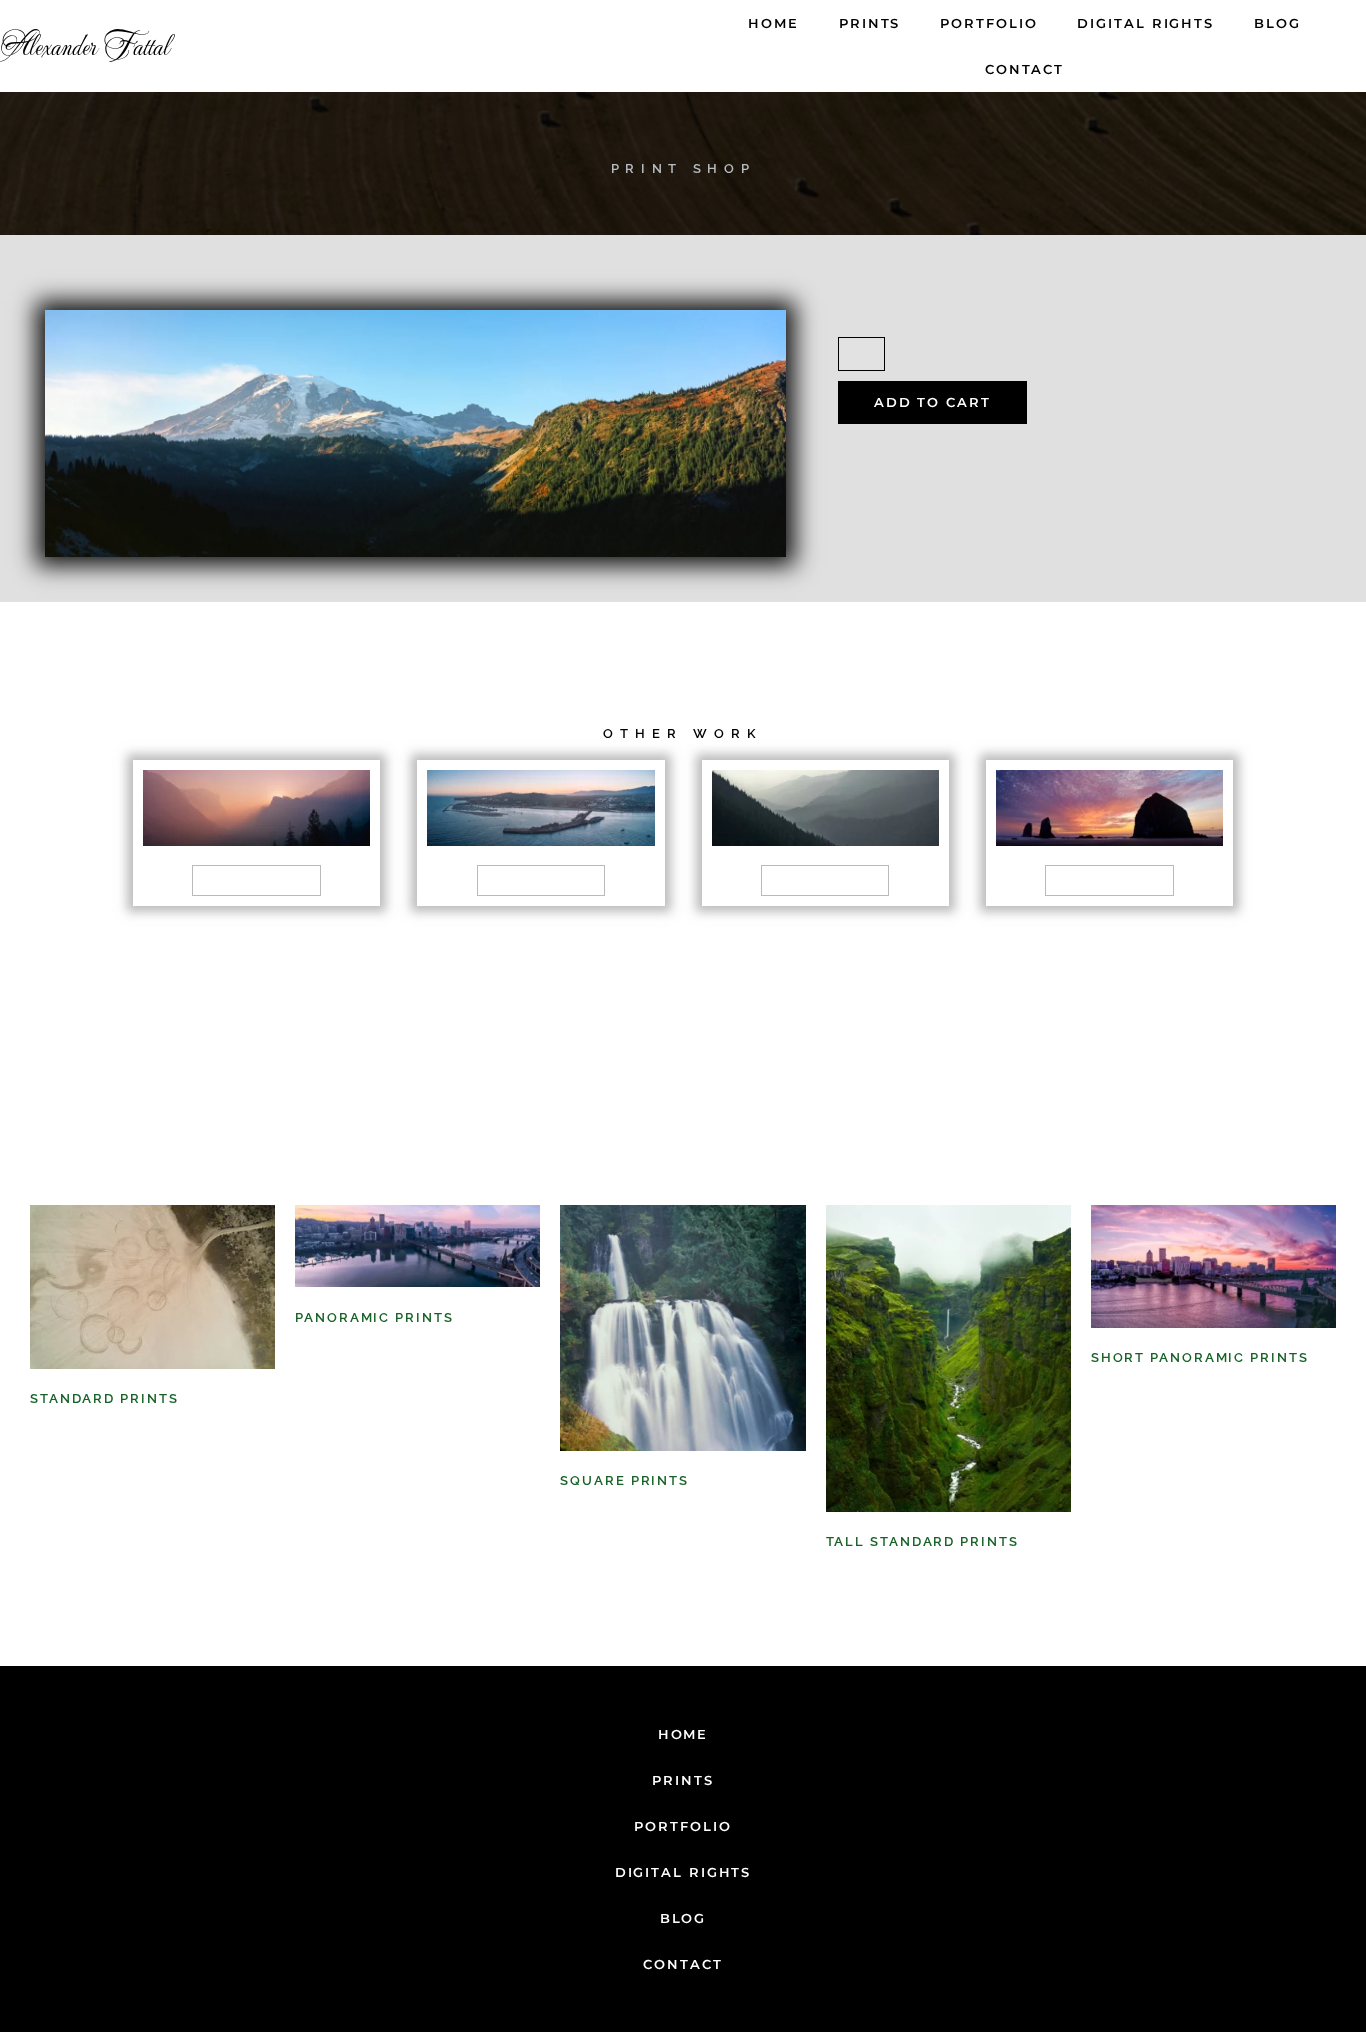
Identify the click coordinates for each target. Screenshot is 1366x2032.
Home (773, 23)
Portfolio (988, 23)
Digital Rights (1145, 23)
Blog (1277, 23)
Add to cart (932, 402)
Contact (1024, 69)
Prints (869, 23)
